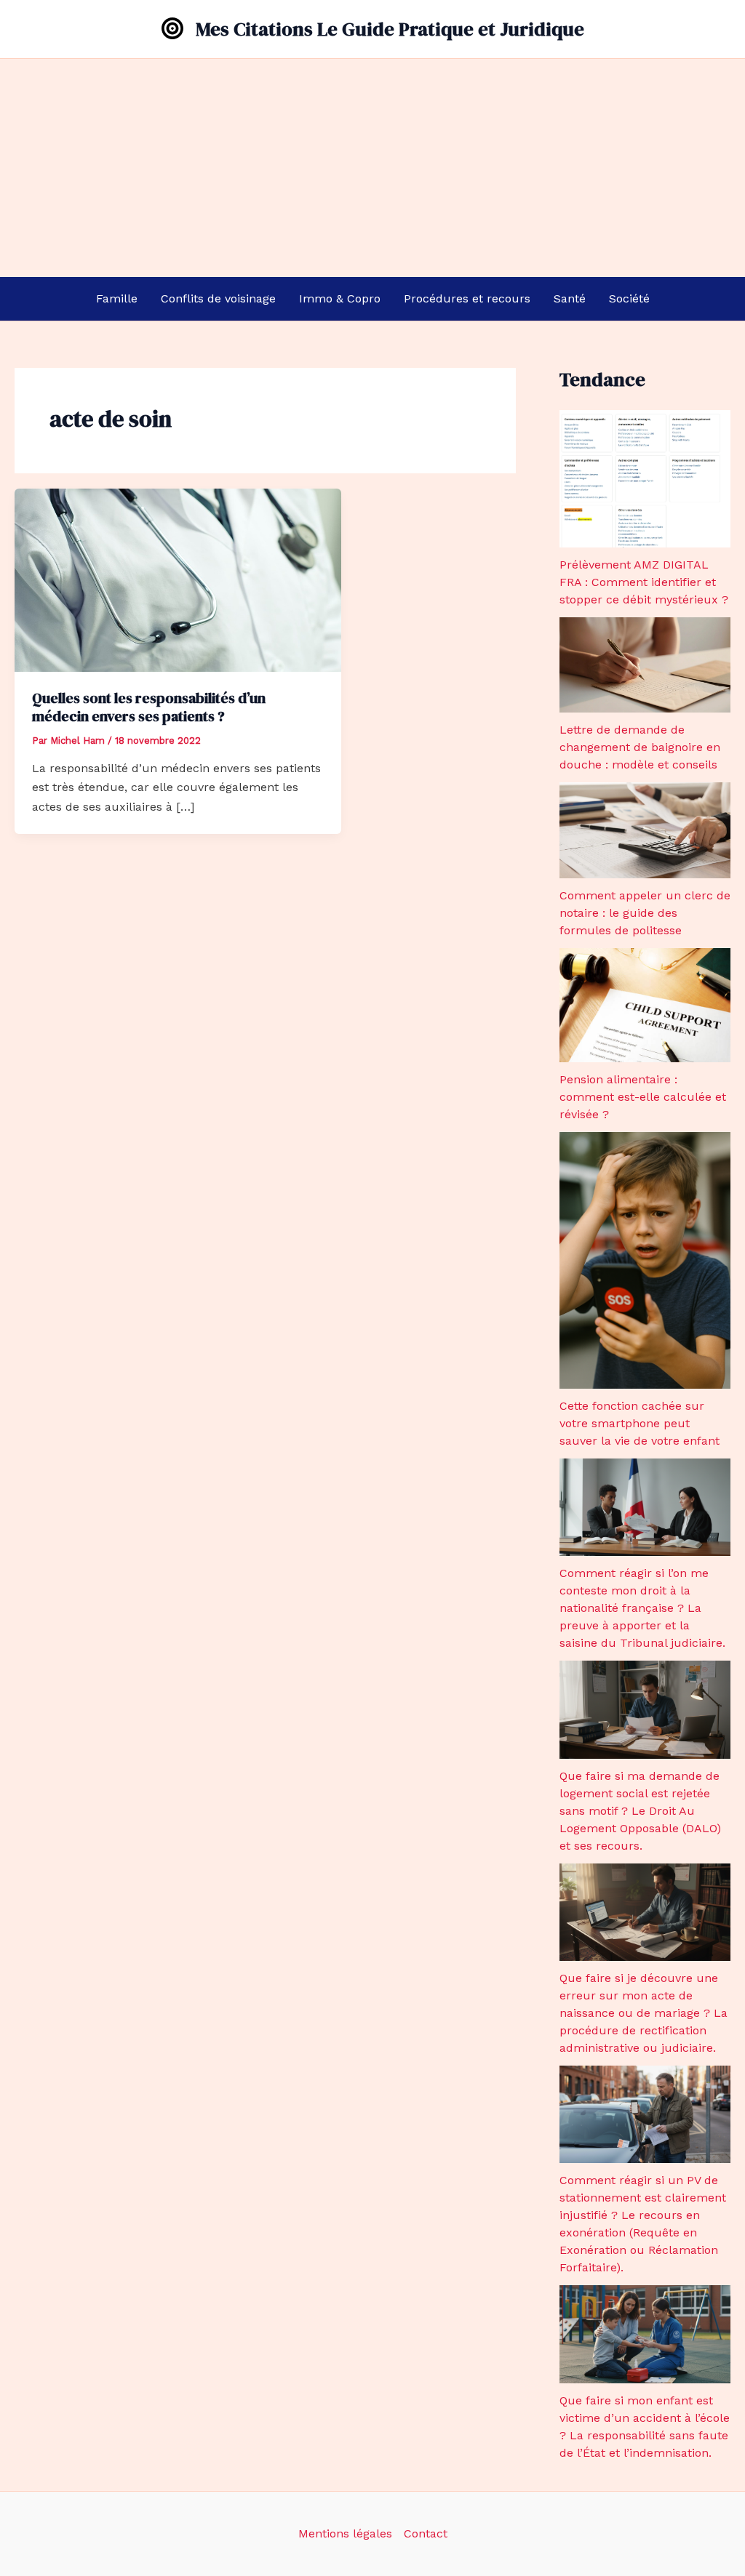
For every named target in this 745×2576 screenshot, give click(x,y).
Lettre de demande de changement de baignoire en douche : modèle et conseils (640, 747)
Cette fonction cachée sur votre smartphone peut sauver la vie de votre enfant (640, 1423)
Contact (426, 2533)
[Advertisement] (372, 168)
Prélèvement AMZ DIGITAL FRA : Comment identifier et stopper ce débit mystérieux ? (644, 582)
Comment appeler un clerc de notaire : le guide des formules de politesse (645, 913)
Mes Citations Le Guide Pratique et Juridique (390, 29)
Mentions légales (345, 2533)
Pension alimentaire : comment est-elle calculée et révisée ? (643, 1097)
